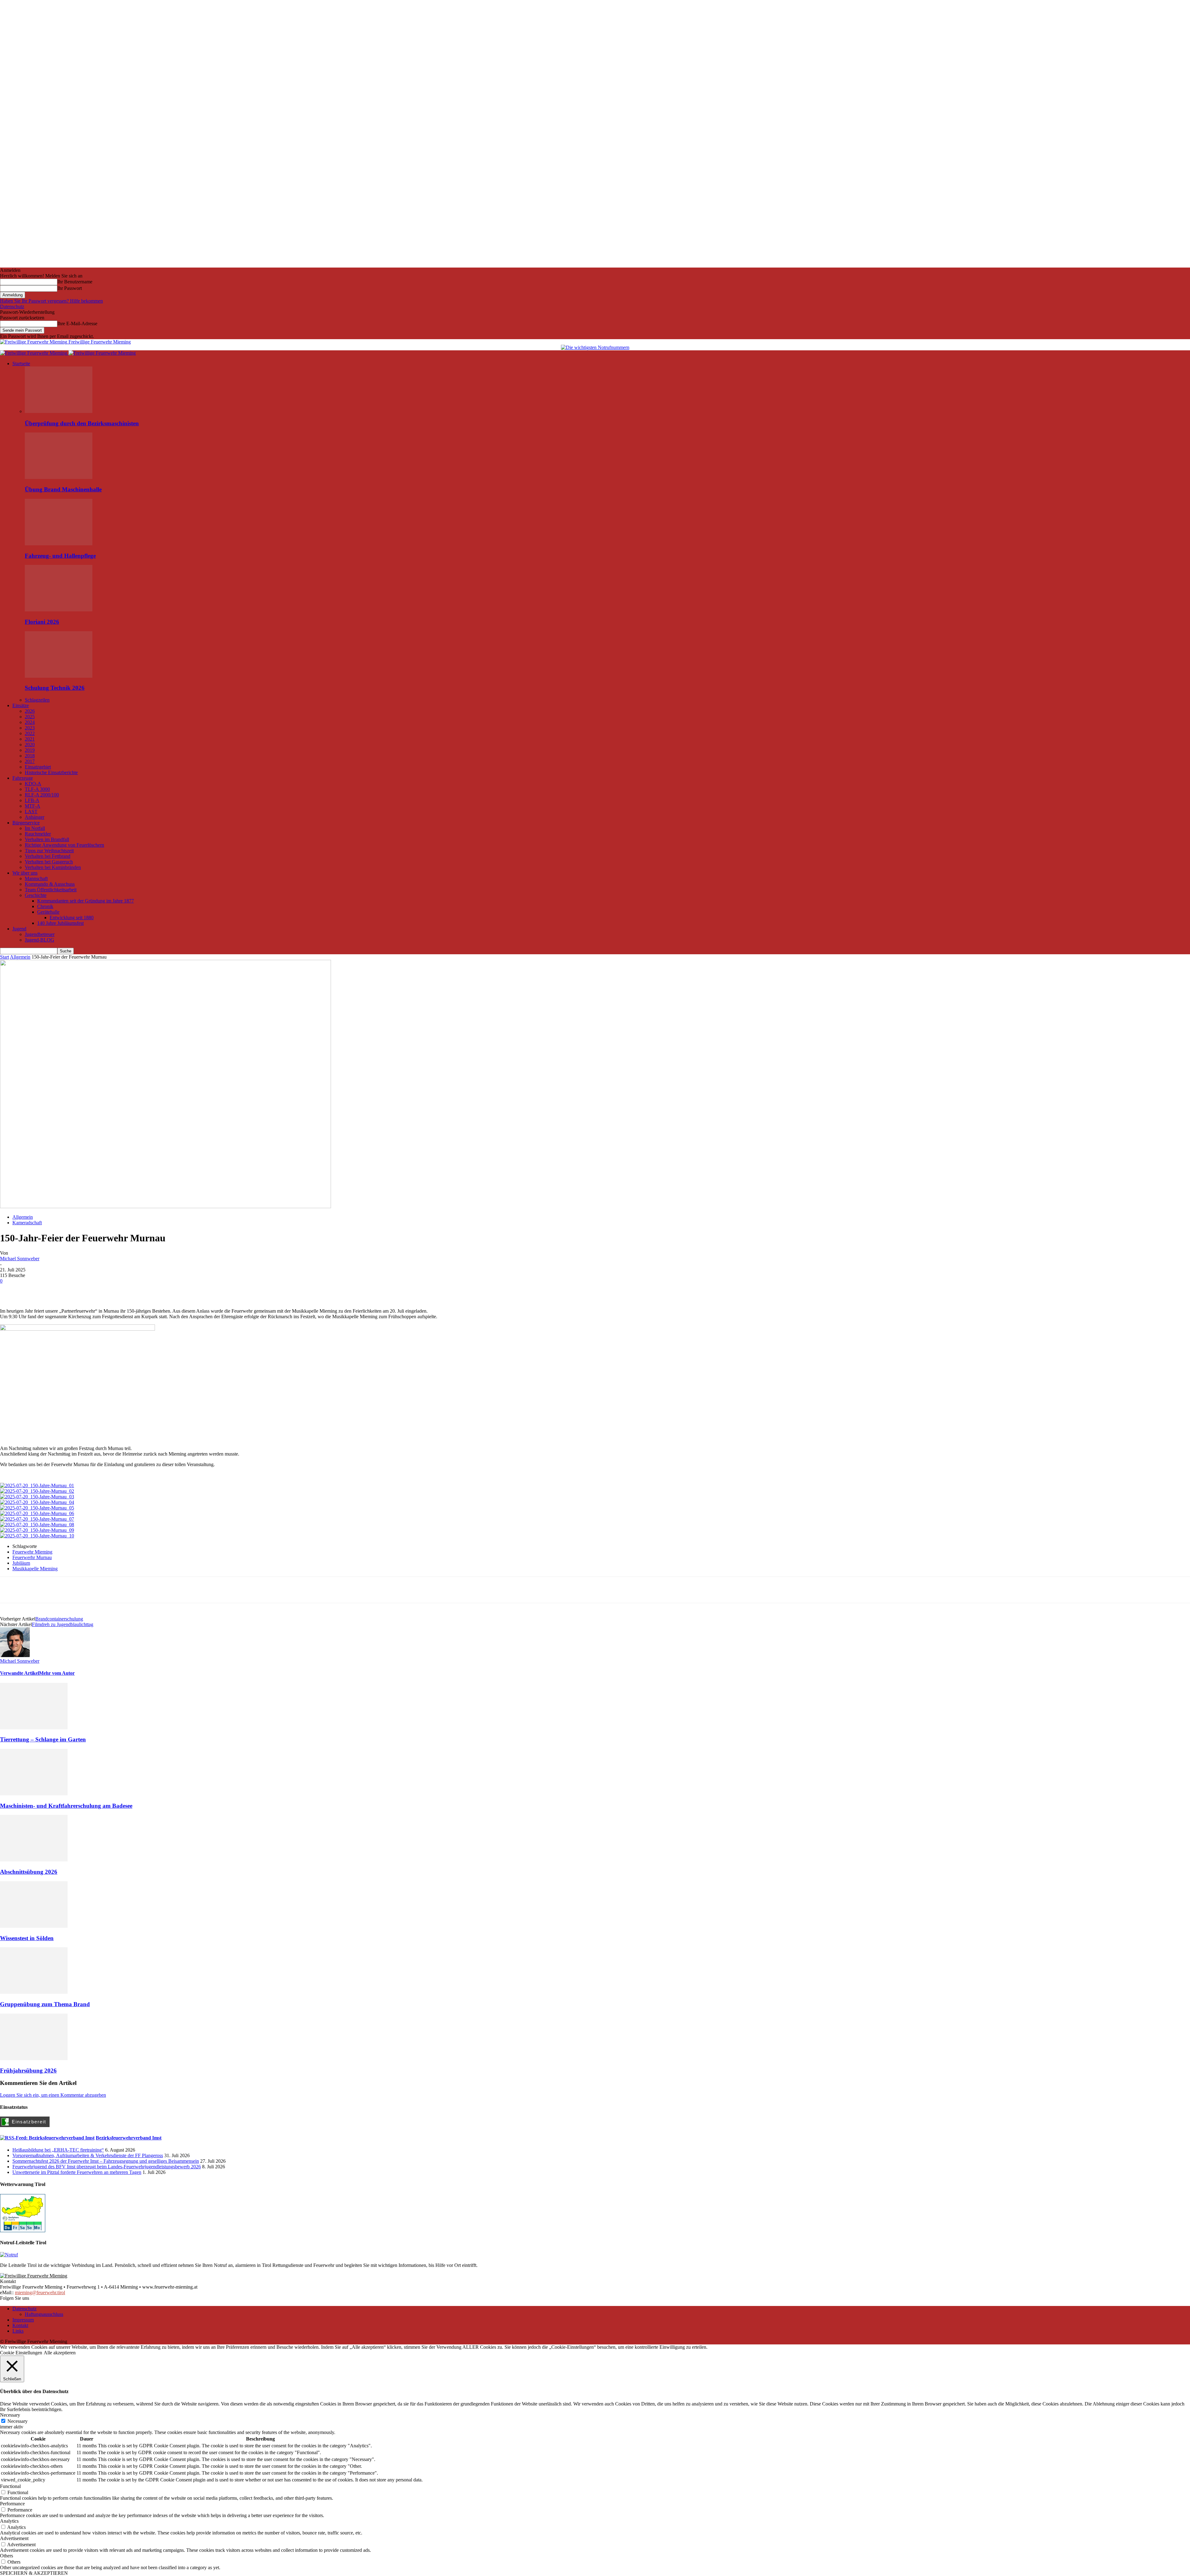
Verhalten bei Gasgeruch (49, 862)
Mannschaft (36, 878)
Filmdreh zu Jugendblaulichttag (63, 1624)
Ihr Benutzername (75, 282)
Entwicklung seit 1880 (72, 918)
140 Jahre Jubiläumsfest (60, 923)
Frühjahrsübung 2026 (28, 2071)
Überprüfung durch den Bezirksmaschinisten (82, 423)
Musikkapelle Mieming (35, 1569)
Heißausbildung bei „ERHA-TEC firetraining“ (58, 2150)
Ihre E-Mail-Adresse (77, 324)
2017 (30, 761)
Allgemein (20, 957)
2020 (30, 745)
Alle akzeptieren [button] (60, 2353)
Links (18, 2331)
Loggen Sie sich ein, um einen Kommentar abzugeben (53, 2095)
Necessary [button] (10, 2415)
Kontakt (20, 2325)
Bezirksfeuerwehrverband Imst (129, 2138)
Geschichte (36, 895)
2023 (30, 728)
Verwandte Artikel (20, 1673)
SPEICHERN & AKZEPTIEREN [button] (34, 2573)
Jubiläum (21, 1563)
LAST (31, 811)
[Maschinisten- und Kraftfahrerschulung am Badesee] (34, 1794)
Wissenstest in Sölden (27, 1938)
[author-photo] (15, 1655)
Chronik (45, 906)
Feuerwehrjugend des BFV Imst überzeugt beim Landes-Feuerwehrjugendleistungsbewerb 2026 (107, 2167)
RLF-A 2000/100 (42, 795)
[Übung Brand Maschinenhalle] (59, 477)
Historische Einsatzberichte (51, 772)
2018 (30, 756)
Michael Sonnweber (20, 1259)
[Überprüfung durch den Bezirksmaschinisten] (59, 411)
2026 (30, 711)
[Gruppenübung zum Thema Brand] (34, 1992)
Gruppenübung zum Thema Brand (45, 2004)
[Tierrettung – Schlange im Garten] (34, 1728)
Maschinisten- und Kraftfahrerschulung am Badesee (66, 1806)
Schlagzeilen (37, 700)
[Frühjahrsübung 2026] (34, 2058)
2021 (30, 739)
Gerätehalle (48, 912)
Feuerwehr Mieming (32, 1552)
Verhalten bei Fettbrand (48, 856)
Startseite (21, 364)
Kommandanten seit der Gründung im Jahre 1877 (86, 901)
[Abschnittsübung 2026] (34, 1860)
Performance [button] (12, 2504)
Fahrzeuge (23, 778)
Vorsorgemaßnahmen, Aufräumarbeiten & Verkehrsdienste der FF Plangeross (88, 2155)
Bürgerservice (26, 823)
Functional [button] (10, 2486)
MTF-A (33, 806)
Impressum (23, 2320)
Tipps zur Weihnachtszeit (49, 851)
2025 (30, 717)
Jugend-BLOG (40, 940)
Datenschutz (12, 306)
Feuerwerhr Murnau (32, 1557)
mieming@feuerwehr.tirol (40, 2292)
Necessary (18, 2421)
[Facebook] (10, 1290)
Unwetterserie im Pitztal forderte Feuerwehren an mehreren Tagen (77, 2172)
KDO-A (33, 784)
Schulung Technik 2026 (55, 688)
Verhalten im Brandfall (47, 839)
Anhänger (35, 817)
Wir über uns (25, 873)
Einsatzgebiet (38, 767)
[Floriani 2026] (59, 610)
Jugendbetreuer (40, 934)
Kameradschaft (27, 1223)
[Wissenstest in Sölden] (34, 1926)
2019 (30, 750)
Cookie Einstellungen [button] (21, 2353)
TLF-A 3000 (37, 789)
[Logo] (34, 353)
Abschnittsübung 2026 (29, 1872)
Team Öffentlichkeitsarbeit (51, 890)
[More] (55, 1290)
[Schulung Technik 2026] (59, 676)
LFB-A (32, 800)
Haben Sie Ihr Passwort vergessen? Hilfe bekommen (51, 301)
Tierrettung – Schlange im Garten (43, 1739)
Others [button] (7, 2556)
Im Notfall (35, 828)
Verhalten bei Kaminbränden (53, 867)
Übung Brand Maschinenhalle (63, 489)
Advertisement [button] (14, 2538)
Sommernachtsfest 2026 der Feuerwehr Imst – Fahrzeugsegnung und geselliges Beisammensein (106, 2161)
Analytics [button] (9, 2521)
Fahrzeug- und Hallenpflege (60, 556)
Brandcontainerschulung (59, 1619)
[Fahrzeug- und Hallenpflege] (59, 544)
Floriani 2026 (42, 622)
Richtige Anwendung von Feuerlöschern (64, 845)
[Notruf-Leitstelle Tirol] (9, 2255)
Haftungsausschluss (44, 2314)
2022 (30, 733)
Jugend (19, 929)
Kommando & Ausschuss (50, 884)
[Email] (33, 1290)
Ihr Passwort (70, 288)
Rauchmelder (38, 834)
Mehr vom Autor (57, 1673)
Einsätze (21, 705)
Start (4, 957)
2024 (30, 722)
